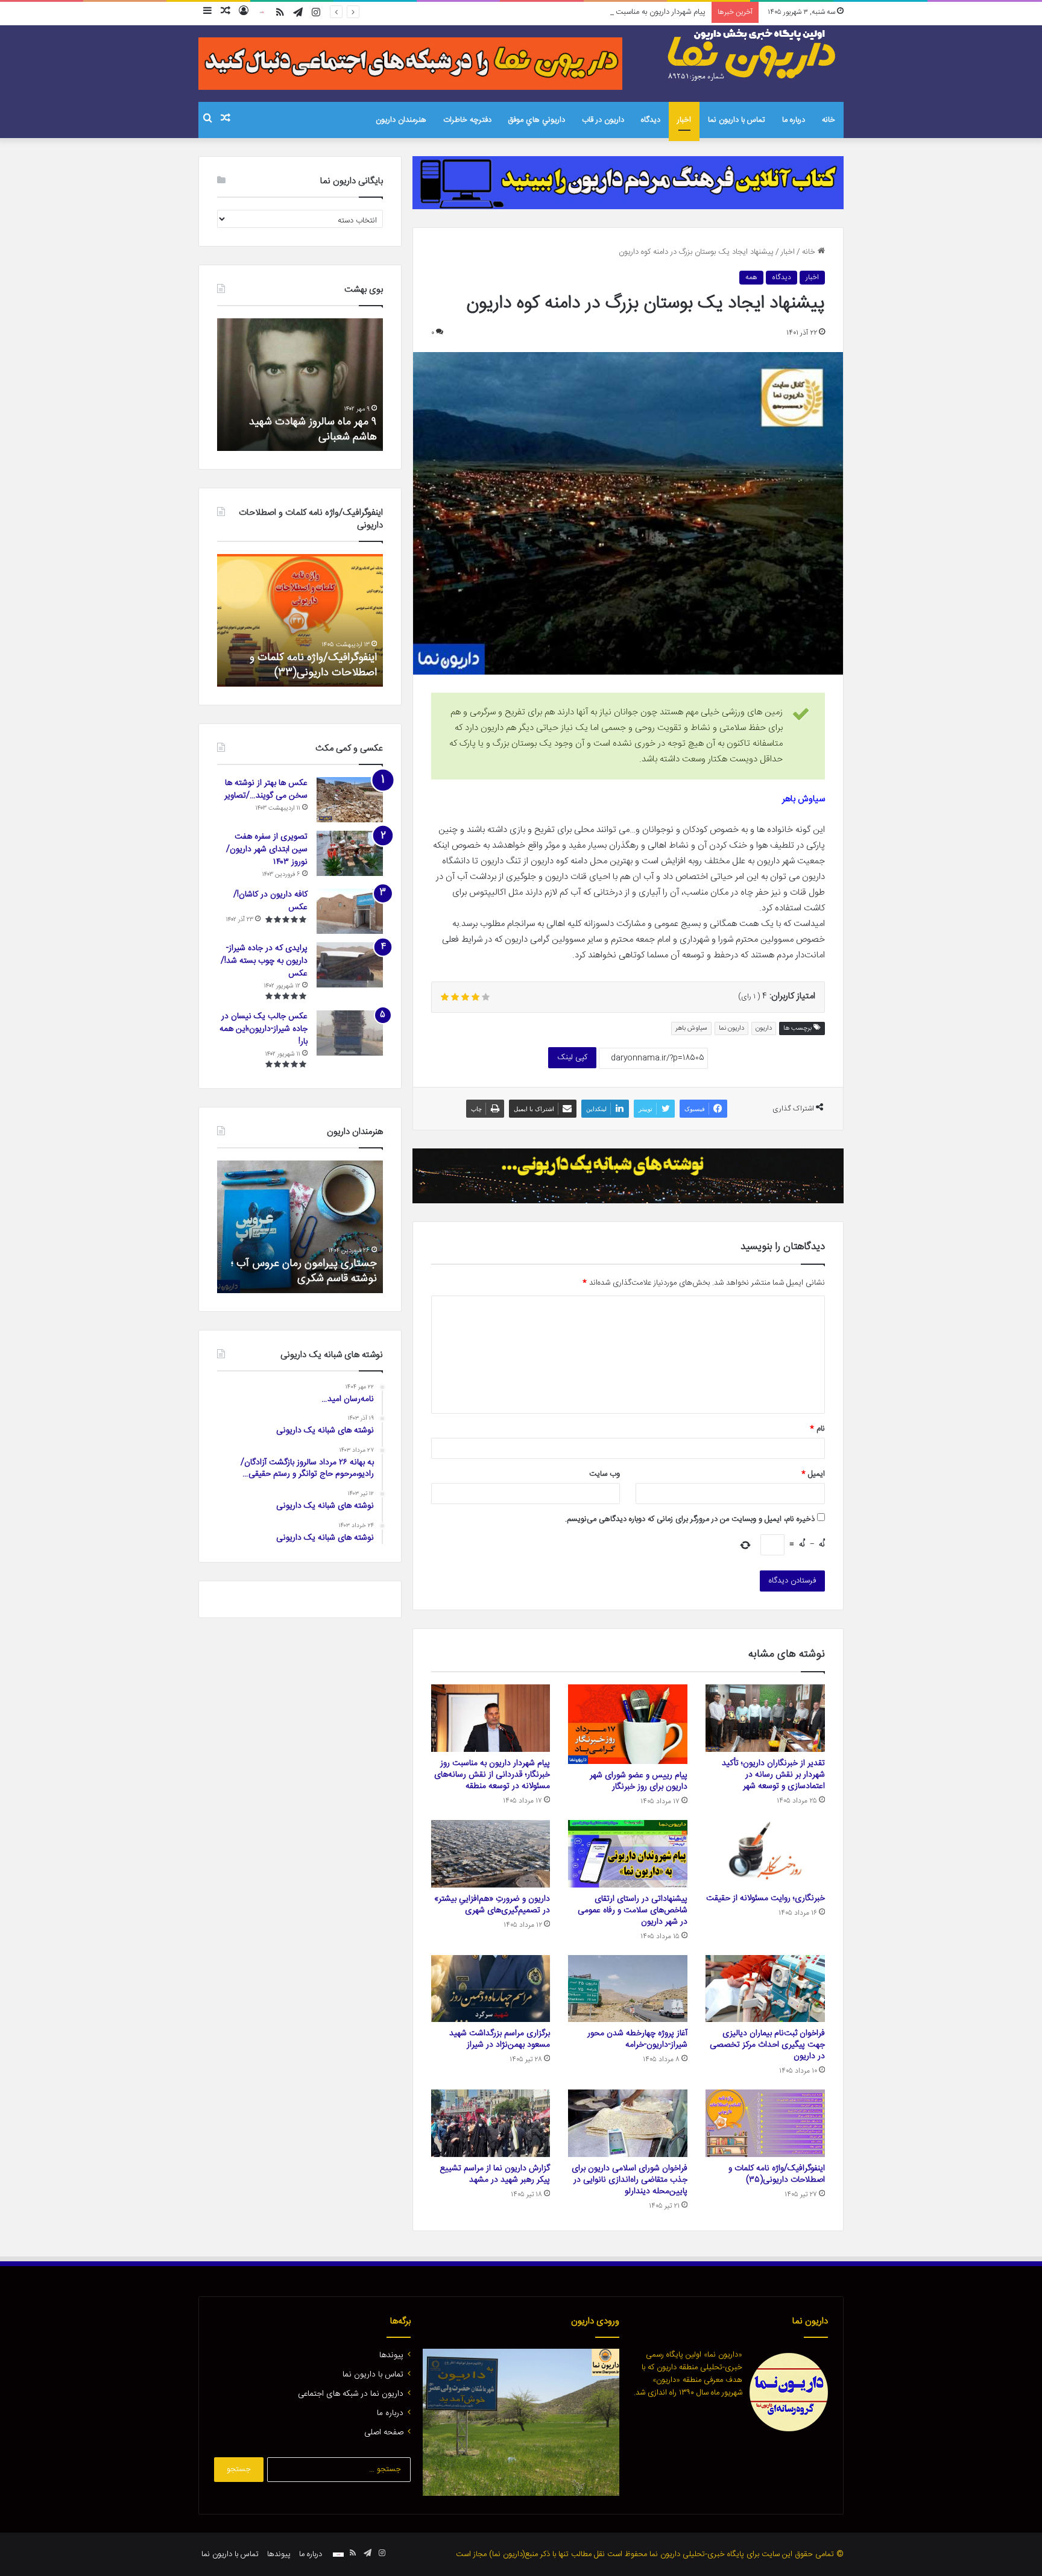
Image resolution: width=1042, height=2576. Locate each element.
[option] (300, 385)
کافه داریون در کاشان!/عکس (270, 901)
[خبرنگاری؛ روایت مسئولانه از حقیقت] (765, 1853)
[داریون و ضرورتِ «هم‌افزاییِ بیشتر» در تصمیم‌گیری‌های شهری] (491, 1854)
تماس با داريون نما (737, 120)
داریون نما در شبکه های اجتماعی (351, 2394)
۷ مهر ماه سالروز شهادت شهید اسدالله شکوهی (313, 430)
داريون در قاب (603, 120)
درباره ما (794, 120)
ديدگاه (651, 120)
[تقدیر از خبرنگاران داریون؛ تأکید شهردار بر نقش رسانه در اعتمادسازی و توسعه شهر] (765, 1718)
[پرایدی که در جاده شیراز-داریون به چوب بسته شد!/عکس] (350, 965)
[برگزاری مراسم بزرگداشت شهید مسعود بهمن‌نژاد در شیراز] (491, 1989)
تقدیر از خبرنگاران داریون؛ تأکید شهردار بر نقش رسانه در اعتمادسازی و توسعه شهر (773, 1775)
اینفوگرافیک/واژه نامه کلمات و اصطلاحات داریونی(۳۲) (313, 665)
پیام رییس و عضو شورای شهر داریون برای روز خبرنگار (639, 1781)
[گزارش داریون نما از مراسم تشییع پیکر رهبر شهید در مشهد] (491, 2123)
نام (817, 1429)
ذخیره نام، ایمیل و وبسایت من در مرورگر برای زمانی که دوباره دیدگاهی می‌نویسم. (690, 1519)
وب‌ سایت (605, 1474)
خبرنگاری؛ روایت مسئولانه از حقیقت (766, 1898)
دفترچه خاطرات (467, 120)
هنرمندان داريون (401, 120)
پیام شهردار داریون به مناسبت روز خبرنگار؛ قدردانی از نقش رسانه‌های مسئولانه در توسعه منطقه (561, 12)
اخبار (684, 120)
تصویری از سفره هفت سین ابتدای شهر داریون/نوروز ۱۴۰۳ (267, 849)
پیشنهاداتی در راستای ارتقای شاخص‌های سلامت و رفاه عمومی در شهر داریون (633, 1910)
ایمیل (813, 1474)
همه (751, 277)
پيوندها (391, 2355)
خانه (829, 120)
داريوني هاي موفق (537, 120)
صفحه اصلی (384, 2433)
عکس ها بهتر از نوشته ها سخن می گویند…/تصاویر (266, 789)
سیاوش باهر (691, 1028)
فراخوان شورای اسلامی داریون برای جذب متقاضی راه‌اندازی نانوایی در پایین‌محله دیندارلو (630, 2180)
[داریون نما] (753, 55)
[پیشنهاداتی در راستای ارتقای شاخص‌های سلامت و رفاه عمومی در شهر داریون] (628, 1854)
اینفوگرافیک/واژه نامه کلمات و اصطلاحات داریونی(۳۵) (777, 2174)
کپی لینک (572, 1057)
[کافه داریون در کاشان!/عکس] (350, 911)
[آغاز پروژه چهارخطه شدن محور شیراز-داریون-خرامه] (628, 1989)
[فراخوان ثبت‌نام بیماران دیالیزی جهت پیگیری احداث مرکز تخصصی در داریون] (765, 1989)
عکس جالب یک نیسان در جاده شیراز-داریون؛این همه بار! (264, 1029)
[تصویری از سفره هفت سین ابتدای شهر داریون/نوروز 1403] (350, 853)
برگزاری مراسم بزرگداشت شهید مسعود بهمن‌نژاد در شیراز (500, 2039)
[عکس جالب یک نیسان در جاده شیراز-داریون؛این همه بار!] (350, 1033)
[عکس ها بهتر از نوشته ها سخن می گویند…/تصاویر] (350, 800)
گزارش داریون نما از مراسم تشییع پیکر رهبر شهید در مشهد (495, 2174)
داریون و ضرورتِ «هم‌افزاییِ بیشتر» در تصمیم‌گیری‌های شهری (492, 1905)
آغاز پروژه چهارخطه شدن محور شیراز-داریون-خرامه (637, 2039)
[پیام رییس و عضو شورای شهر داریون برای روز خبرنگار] (628, 1724)
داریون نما (731, 1028)
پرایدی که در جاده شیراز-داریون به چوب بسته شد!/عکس (264, 961)
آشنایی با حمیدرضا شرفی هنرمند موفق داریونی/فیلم (308, 1271)
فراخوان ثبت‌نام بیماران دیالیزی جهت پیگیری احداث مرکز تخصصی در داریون (767, 2045)
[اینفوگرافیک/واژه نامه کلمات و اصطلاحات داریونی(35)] (765, 2123)
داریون (764, 1028)
